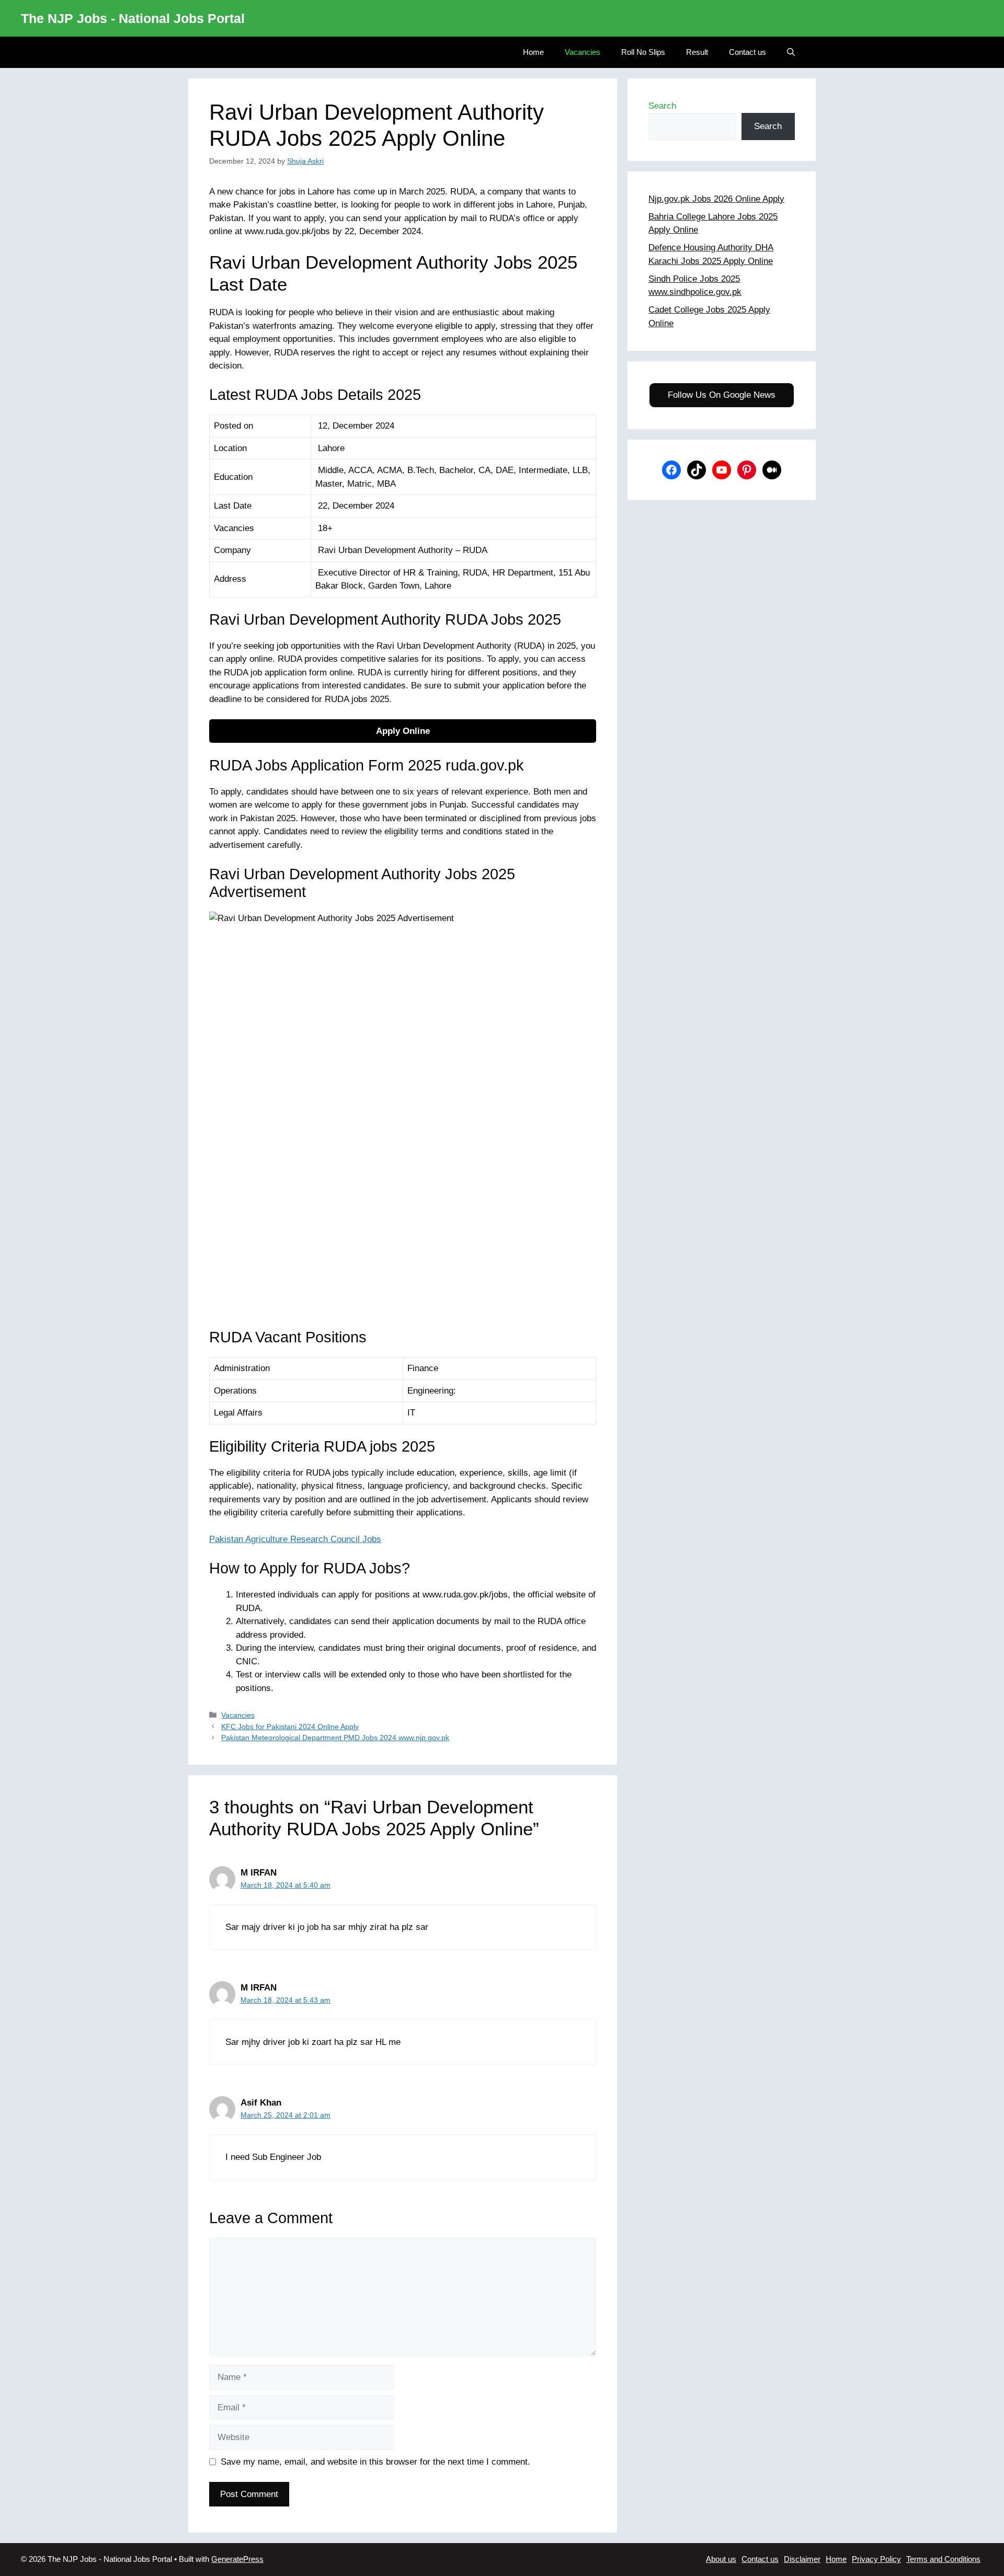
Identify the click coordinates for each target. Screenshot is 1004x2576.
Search (662, 106)
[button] (791, 52)
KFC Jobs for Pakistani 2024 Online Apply (290, 1727)
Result (697, 52)
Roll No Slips (643, 52)
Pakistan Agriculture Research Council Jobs (295, 1539)
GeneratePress (237, 2559)
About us (721, 2559)
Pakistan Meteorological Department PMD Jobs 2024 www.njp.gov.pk (335, 1738)
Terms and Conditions (943, 2559)
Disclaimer (802, 2559)
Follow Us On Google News (722, 395)
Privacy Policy (876, 2559)
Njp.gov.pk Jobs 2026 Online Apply (716, 199)
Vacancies (583, 52)
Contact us (748, 52)
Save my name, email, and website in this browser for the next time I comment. (375, 2462)
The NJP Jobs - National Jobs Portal (133, 18)
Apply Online (403, 731)
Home (533, 52)
